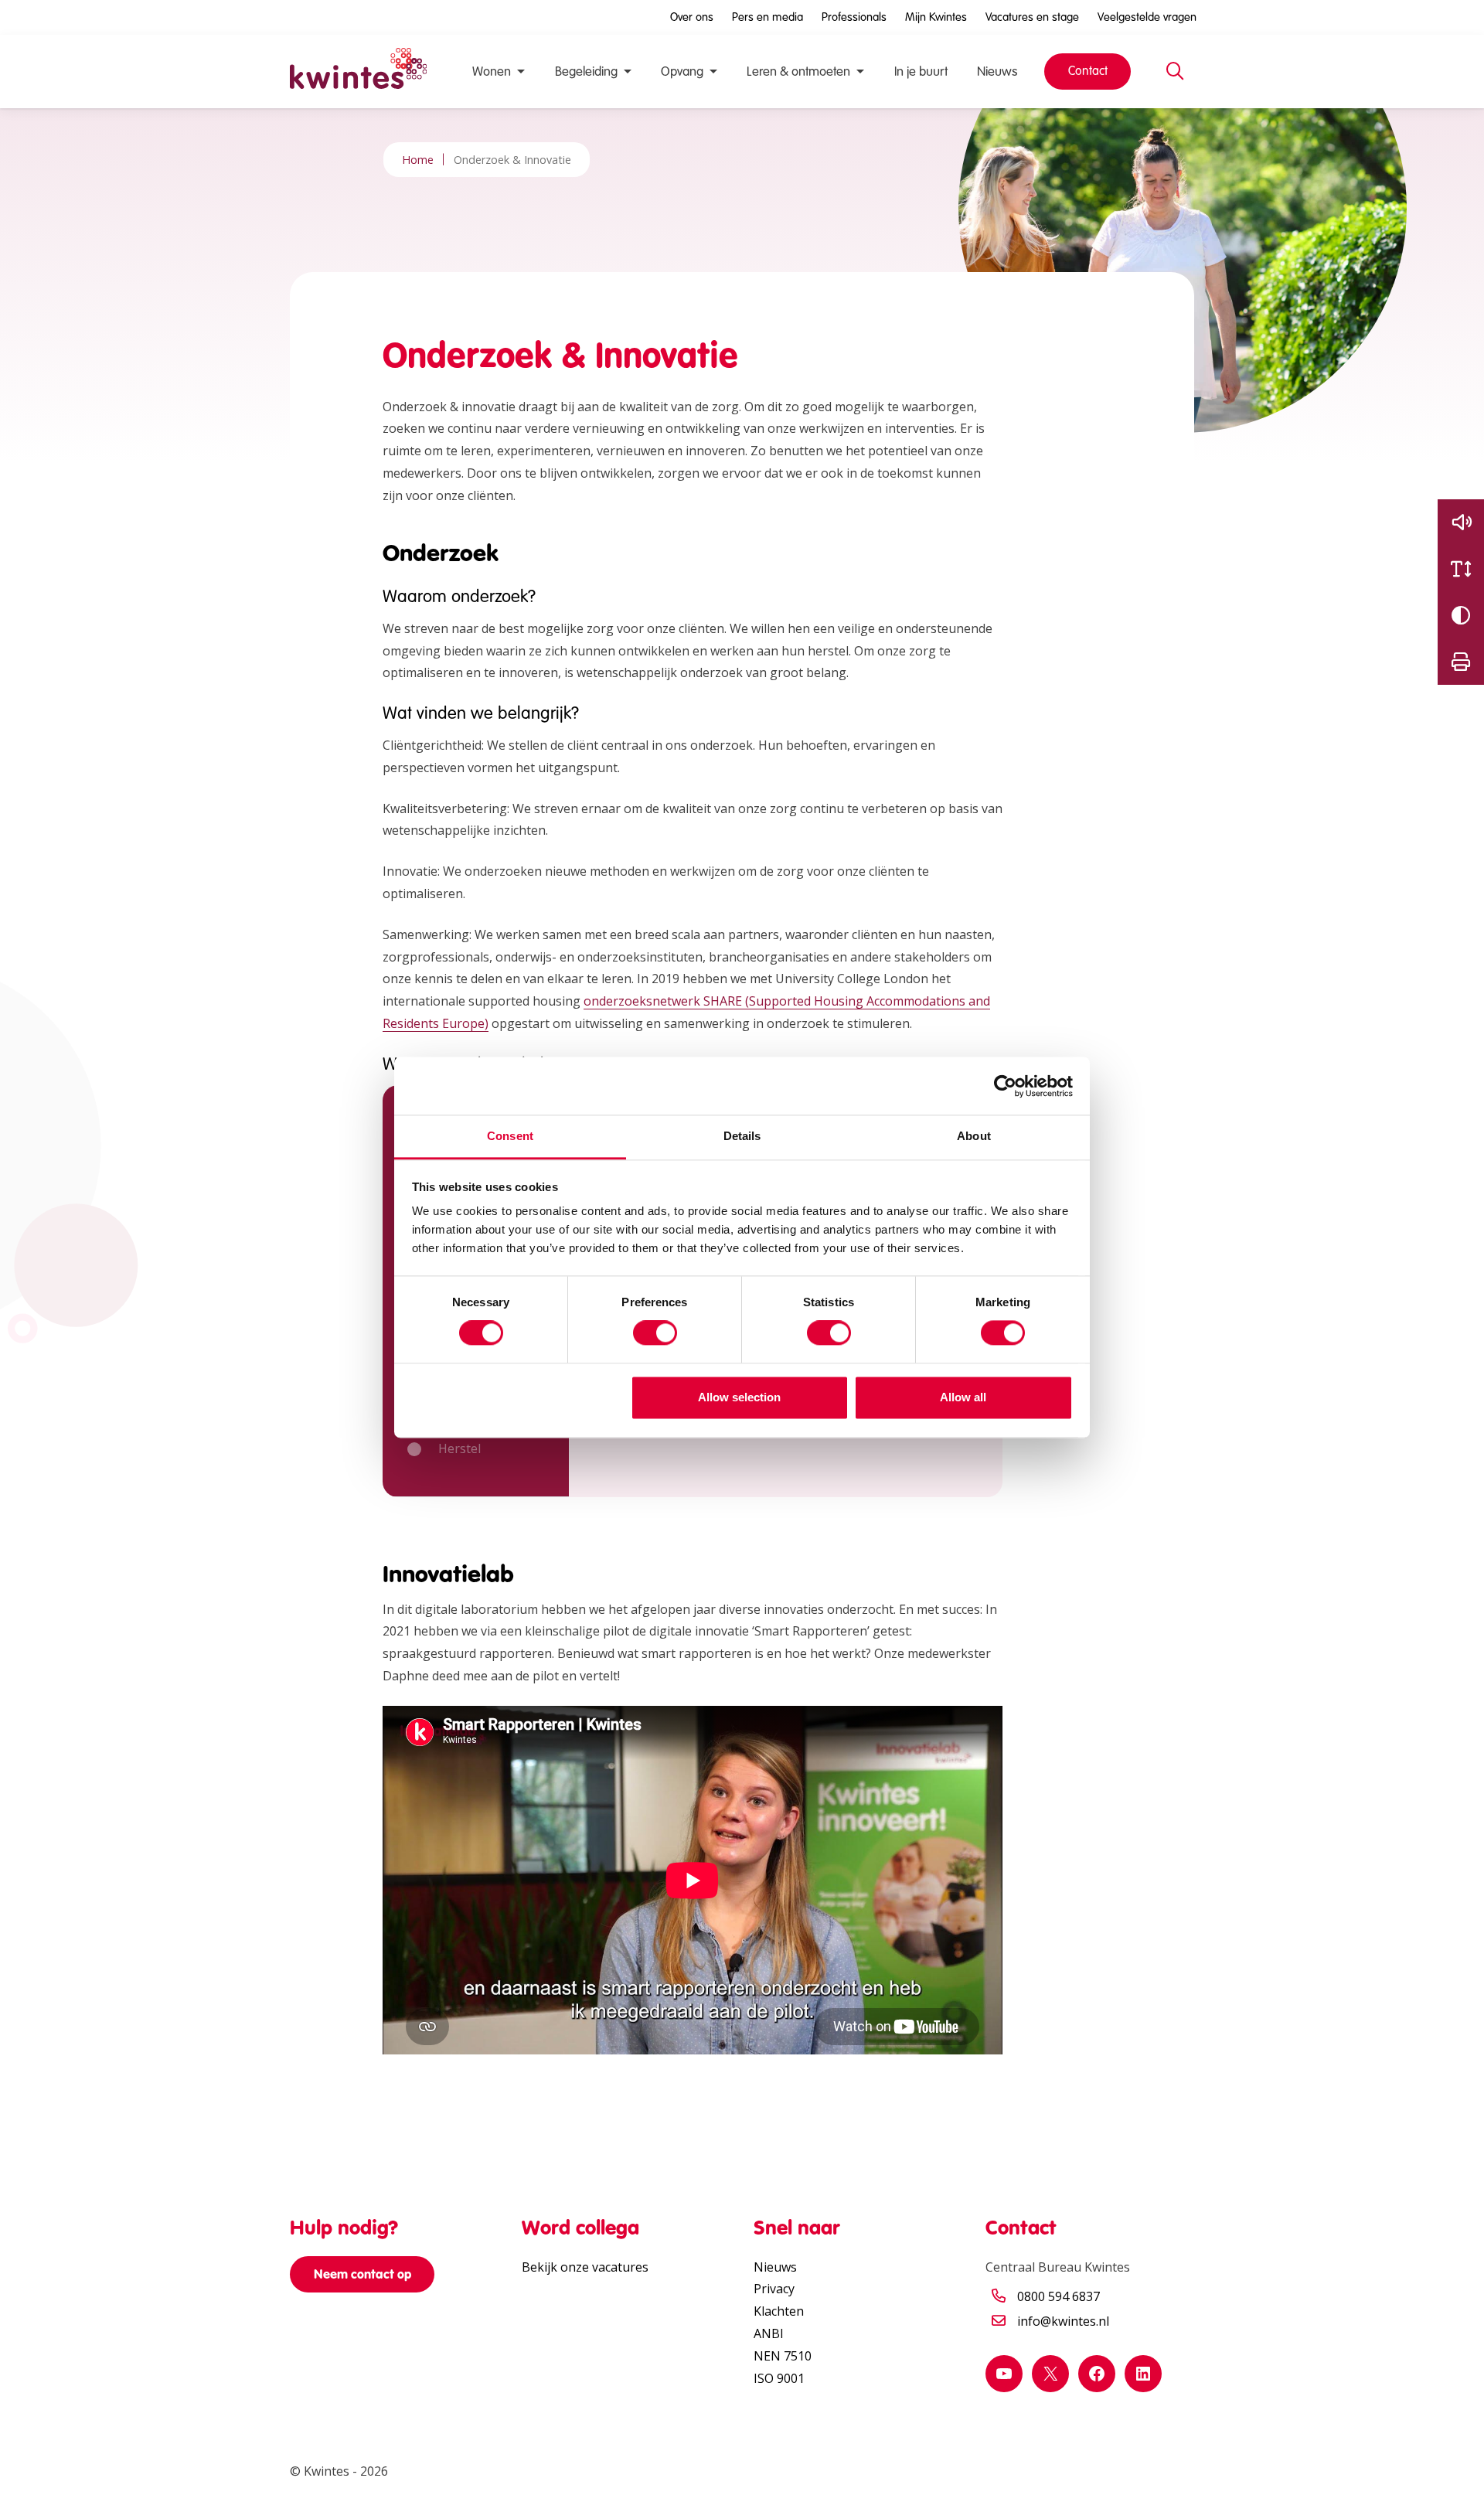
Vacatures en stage (1032, 17)
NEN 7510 (783, 2356)
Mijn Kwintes (936, 17)
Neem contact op (362, 2274)
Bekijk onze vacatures (585, 2267)
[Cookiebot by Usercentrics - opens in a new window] (1005, 1086)
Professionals (854, 17)
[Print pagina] (1461, 662)
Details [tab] (742, 1136)
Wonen (492, 71)
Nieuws (997, 71)
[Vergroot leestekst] (1461, 569)
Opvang (682, 71)
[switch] (655, 1333)
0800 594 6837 (1059, 2296)
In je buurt (921, 71)
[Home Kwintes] (358, 71)
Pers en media (768, 17)
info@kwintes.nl (1063, 2321)
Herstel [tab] (459, 1448)
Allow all (963, 1397)
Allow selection (739, 1397)
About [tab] (974, 1136)
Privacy (774, 2289)
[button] (1461, 522)
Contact (1088, 71)
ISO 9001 (779, 2378)
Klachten (779, 2311)
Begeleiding (586, 71)
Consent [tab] (510, 1136)
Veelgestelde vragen (1147, 17)
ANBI (769, 2333)
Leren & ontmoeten (798, 71)
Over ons (692, 17)
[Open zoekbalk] (1175, 72)
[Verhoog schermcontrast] (1461, 615)
